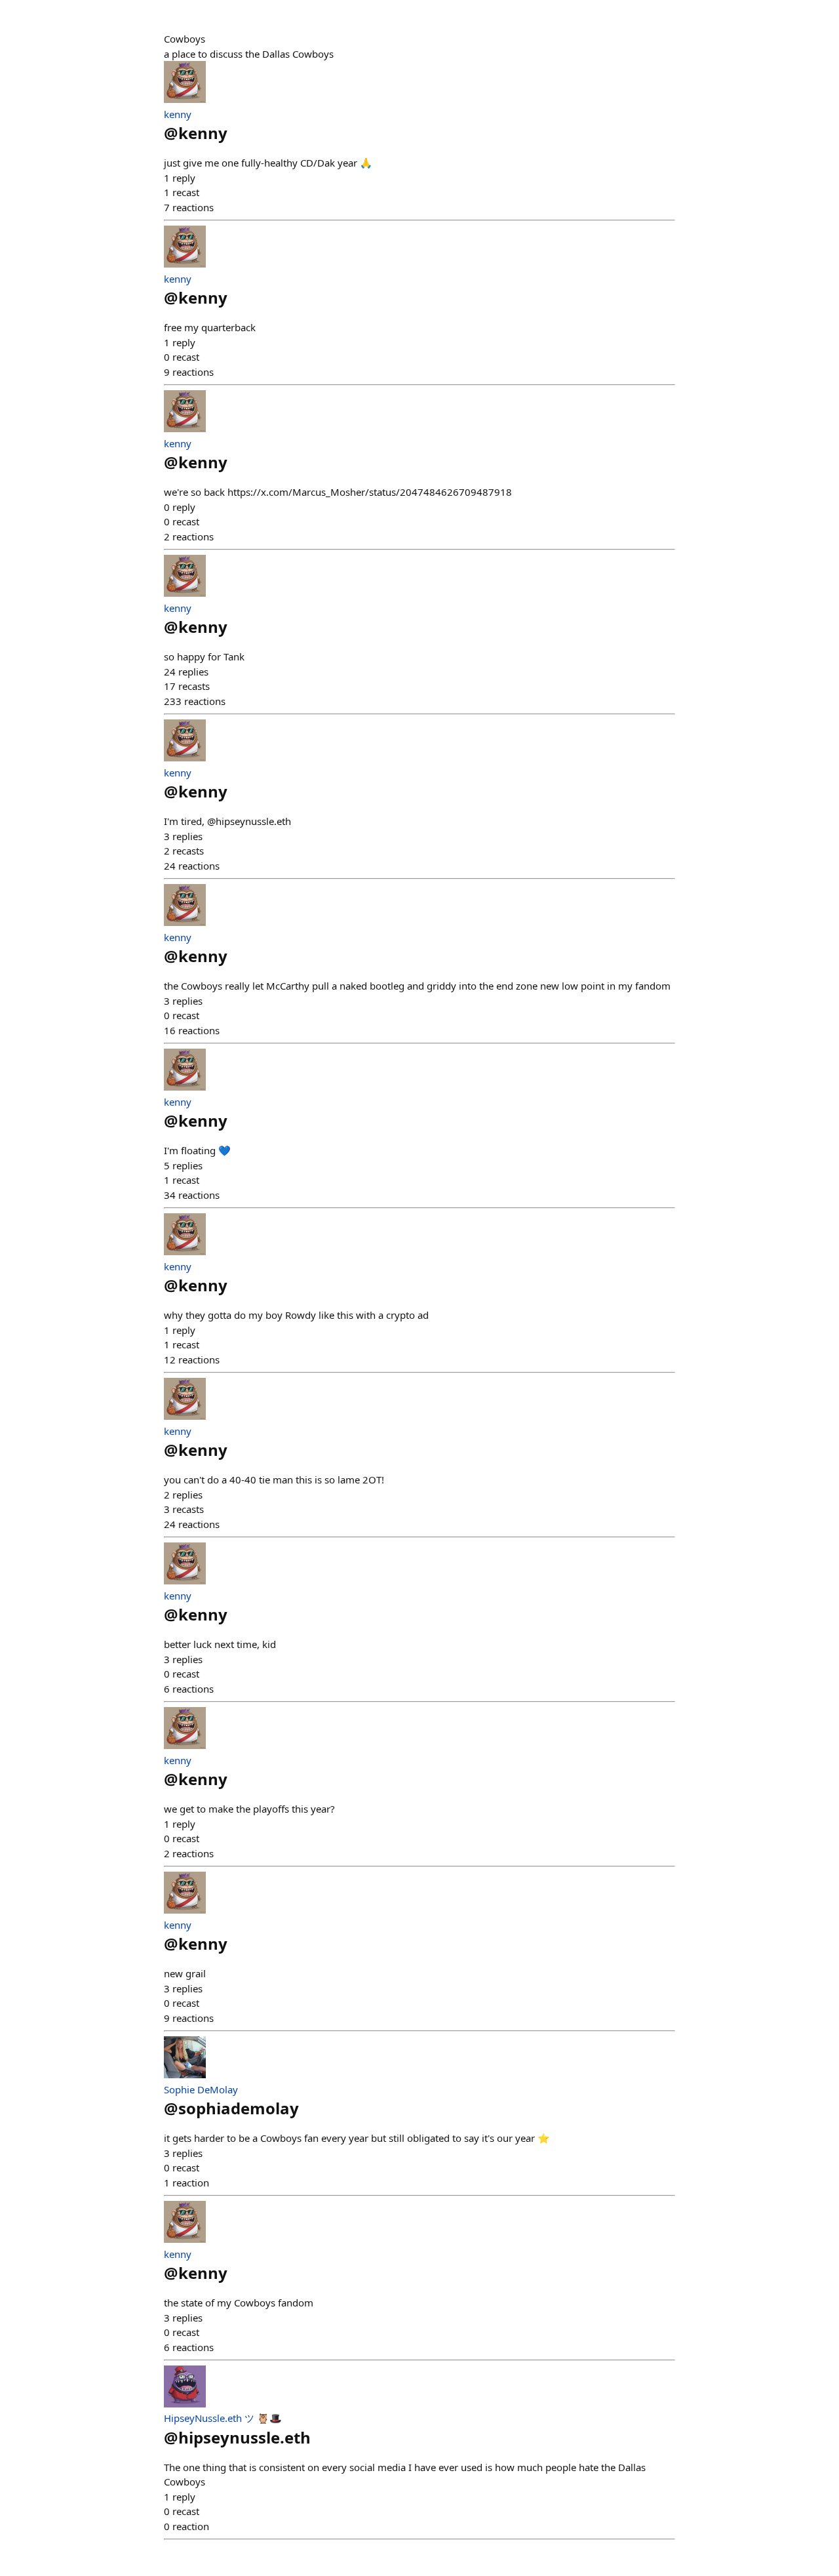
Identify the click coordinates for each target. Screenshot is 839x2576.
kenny (178, 114)
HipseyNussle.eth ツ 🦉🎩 (223, 2418)
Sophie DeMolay (201, 2089)
